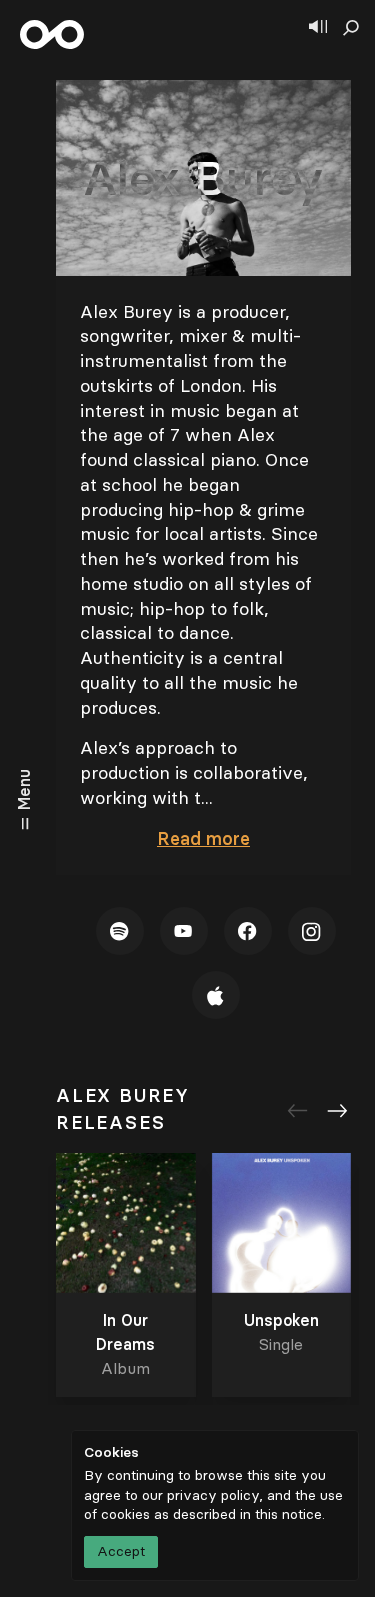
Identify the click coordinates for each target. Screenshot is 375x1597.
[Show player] (318, 28)
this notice (288, 1514)
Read (203, 839)
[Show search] (351, 28)
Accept (121, 1551)
